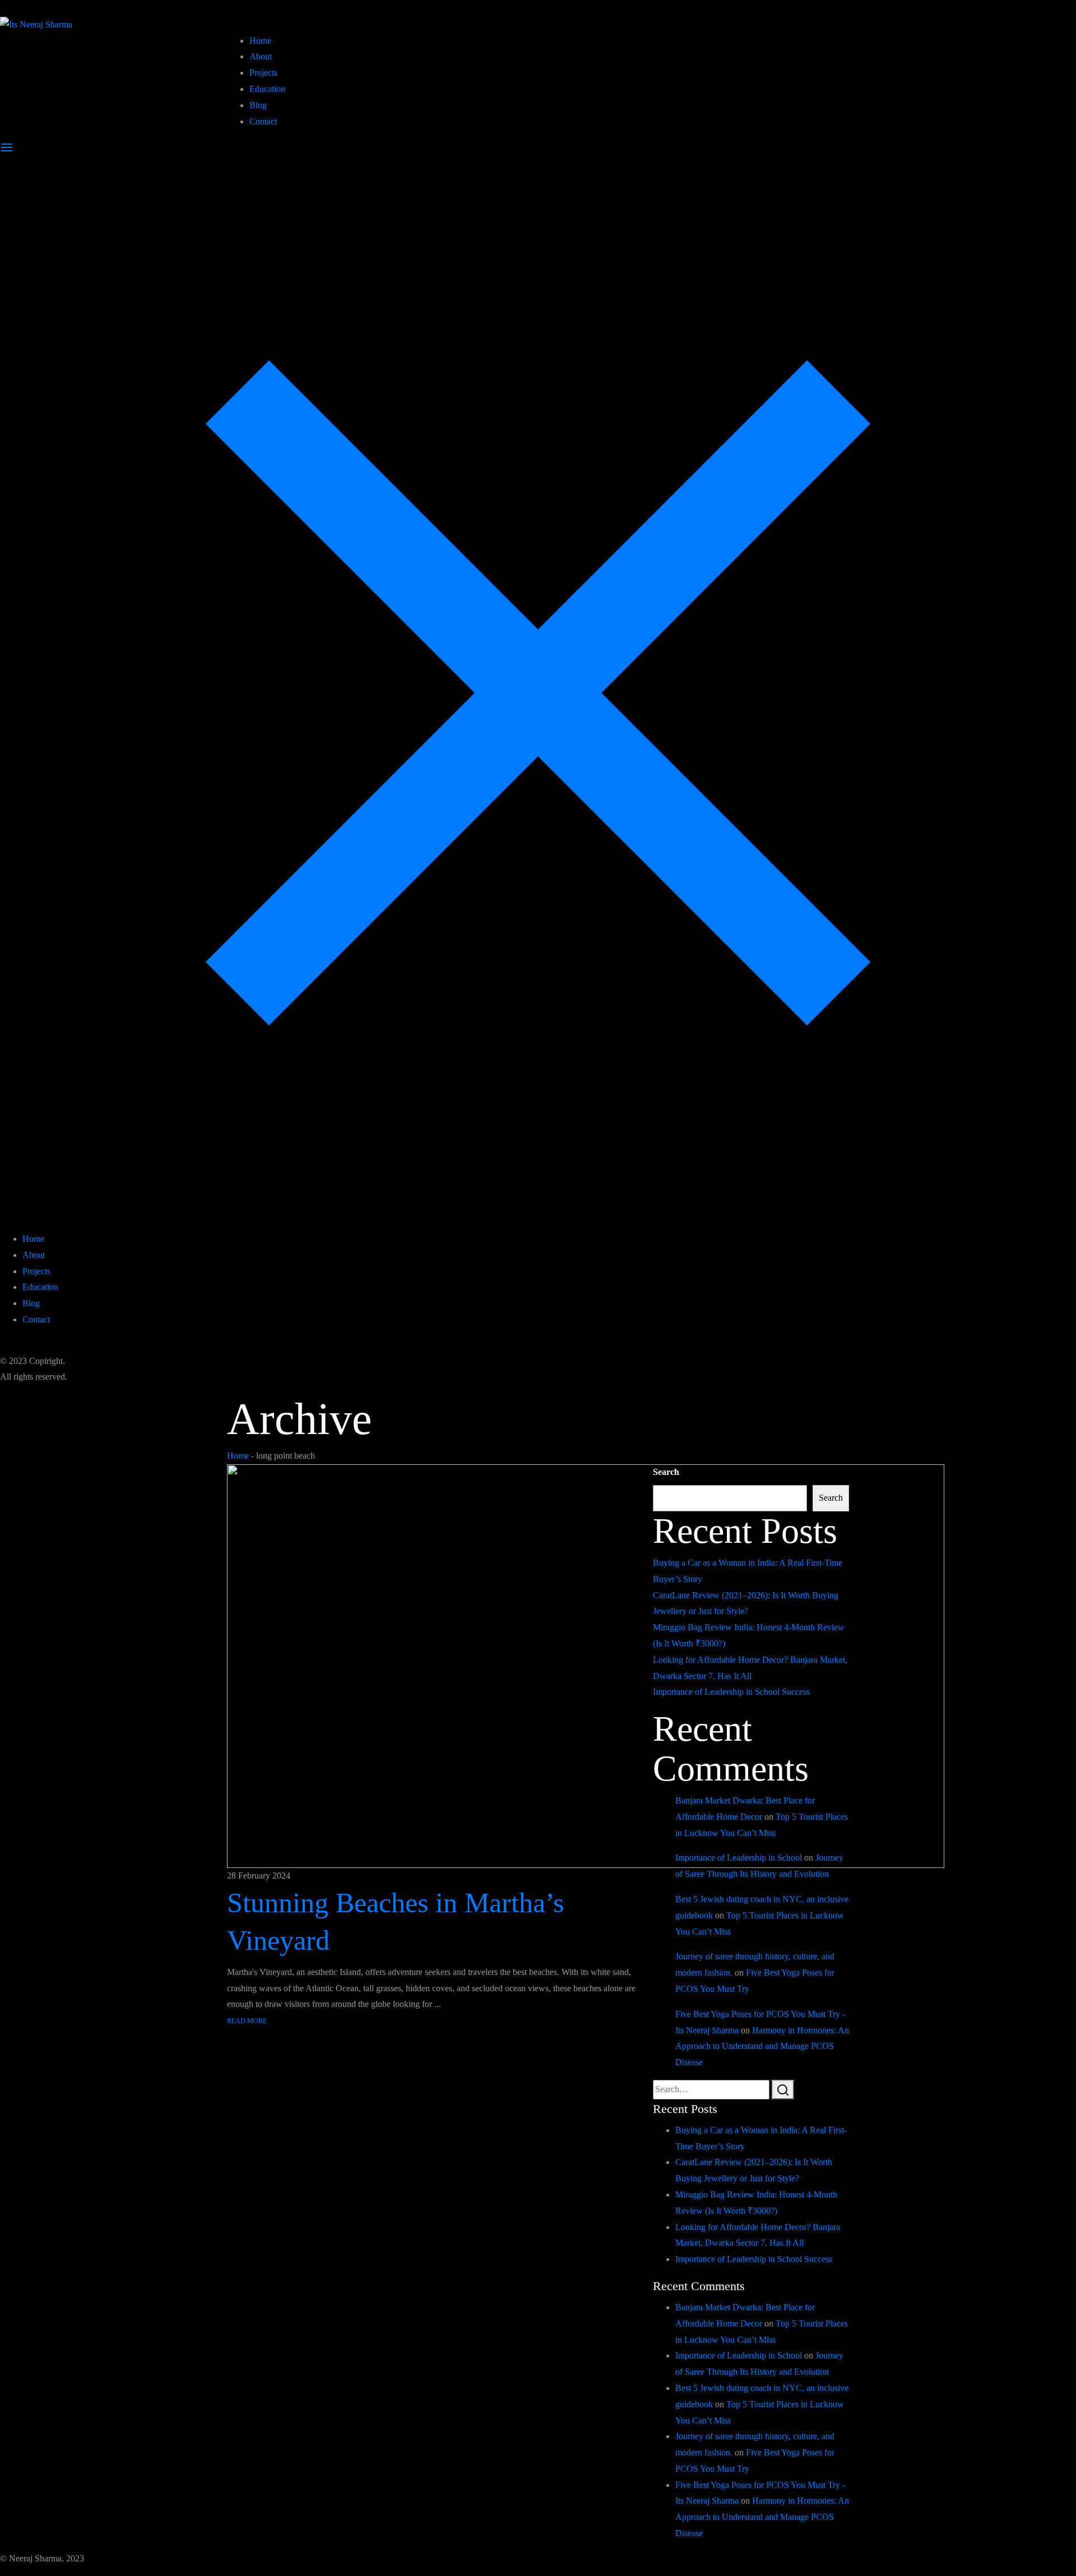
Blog (258, 105)
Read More (247, 2021)
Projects (263, 73)
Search (666, 1472)
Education (267, 89)
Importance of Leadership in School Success (731, 1692)
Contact (263, 121)
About (261, 56)
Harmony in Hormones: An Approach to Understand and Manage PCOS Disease (762, 2047)
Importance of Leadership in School (739, 1858)
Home (260, 41)
